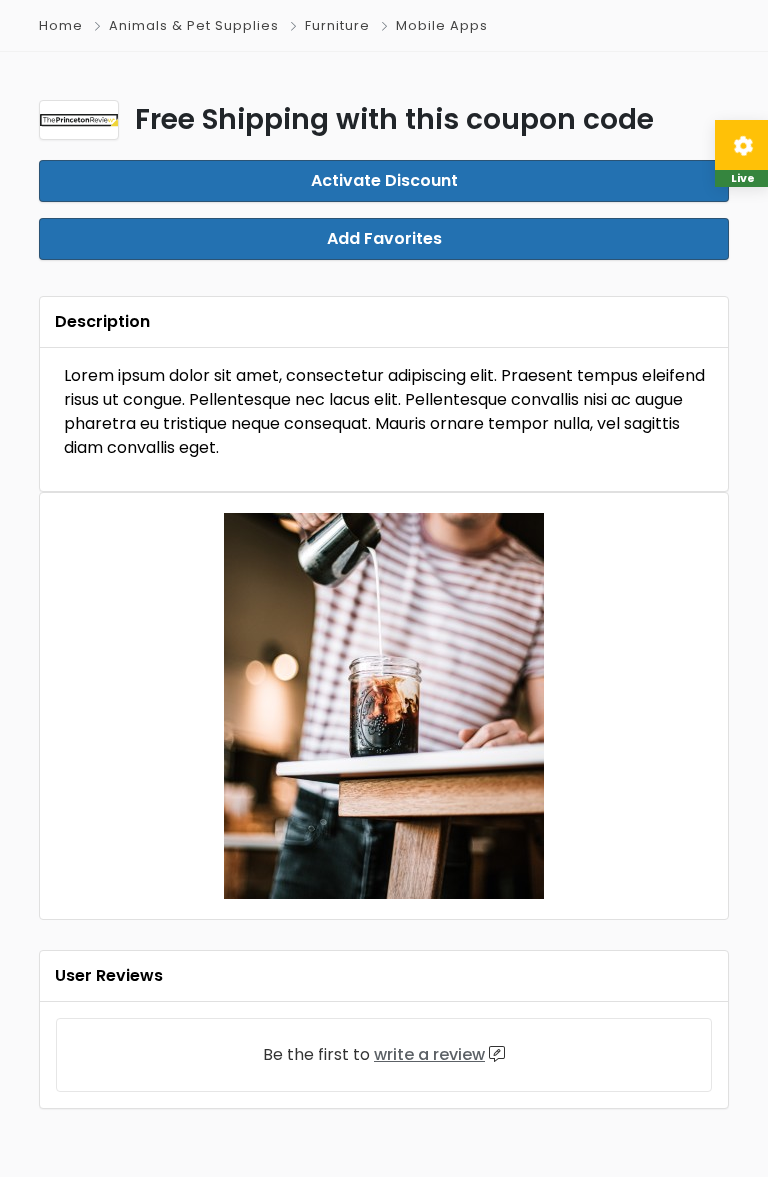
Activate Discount (384, 180)
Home (61, 25)
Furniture (337, 25)
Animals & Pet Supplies (194, 25)
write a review (429, 1054)
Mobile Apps (442, 25)
